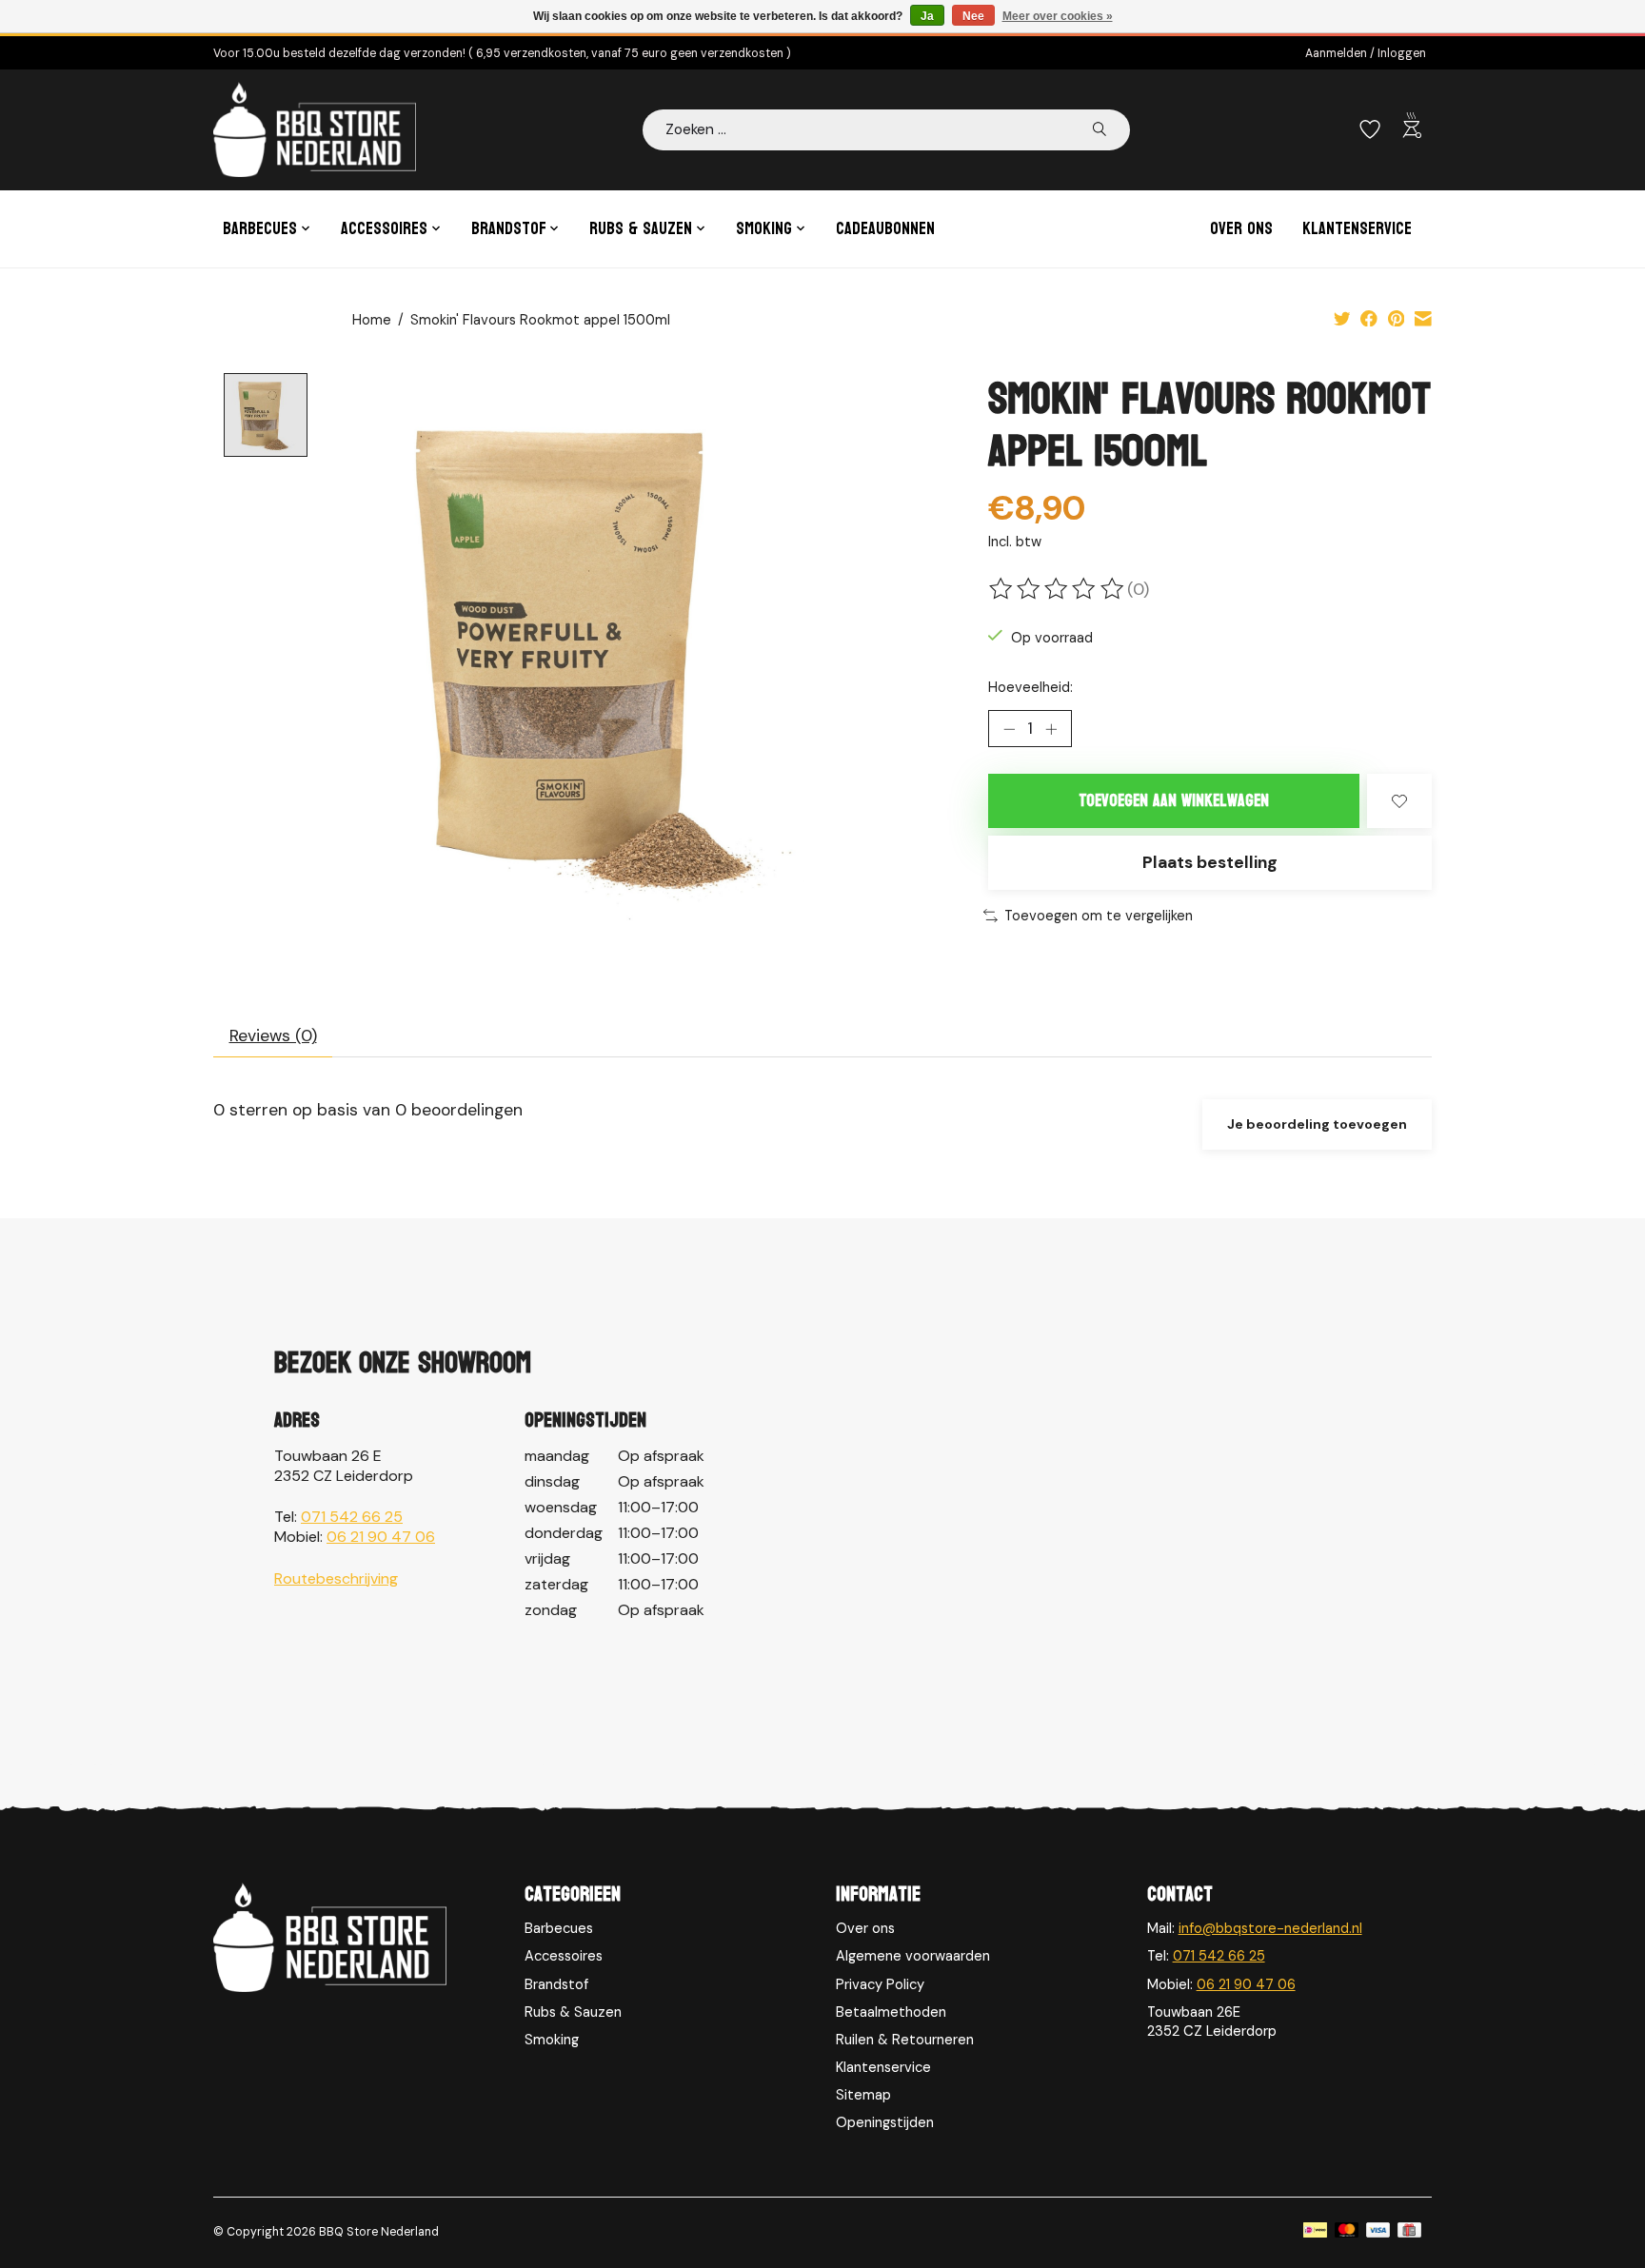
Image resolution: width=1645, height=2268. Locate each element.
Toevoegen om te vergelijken (1099, 916)
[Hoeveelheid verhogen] (1051, 729)
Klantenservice (1357, 229)
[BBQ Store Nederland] (315, 129)
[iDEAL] (1315, 2232)
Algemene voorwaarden (913, 1956)
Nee (973, 16)
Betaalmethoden (891, 2012)
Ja (927, 16)
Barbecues (559, 1928)
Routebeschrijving (336, 1578)
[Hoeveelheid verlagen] (1009, 729)
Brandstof (556, 1984)
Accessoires (564, 1956)
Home (372, 320)
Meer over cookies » (1058, 16)
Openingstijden (885, 2122)
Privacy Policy (880, 1984)
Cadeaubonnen (885, 229)
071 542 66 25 (352, 1517)
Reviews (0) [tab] (273, 1035)
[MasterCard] (1347, 2232)
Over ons (1241, 229)
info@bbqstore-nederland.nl (1270, 1928)
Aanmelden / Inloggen (1366, 53)
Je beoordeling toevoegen (1317, 1124)
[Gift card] (1409, 2232)
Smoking (552, 2040)
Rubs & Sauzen (573, 2012)
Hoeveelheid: (1031, 687)
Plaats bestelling (1210, 862)
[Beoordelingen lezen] (1058, 589)
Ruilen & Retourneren (905, 2040)
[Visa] (1378, 2232)
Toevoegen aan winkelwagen (1174, 801)
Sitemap (863, 2095)
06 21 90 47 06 (381, 1537)
